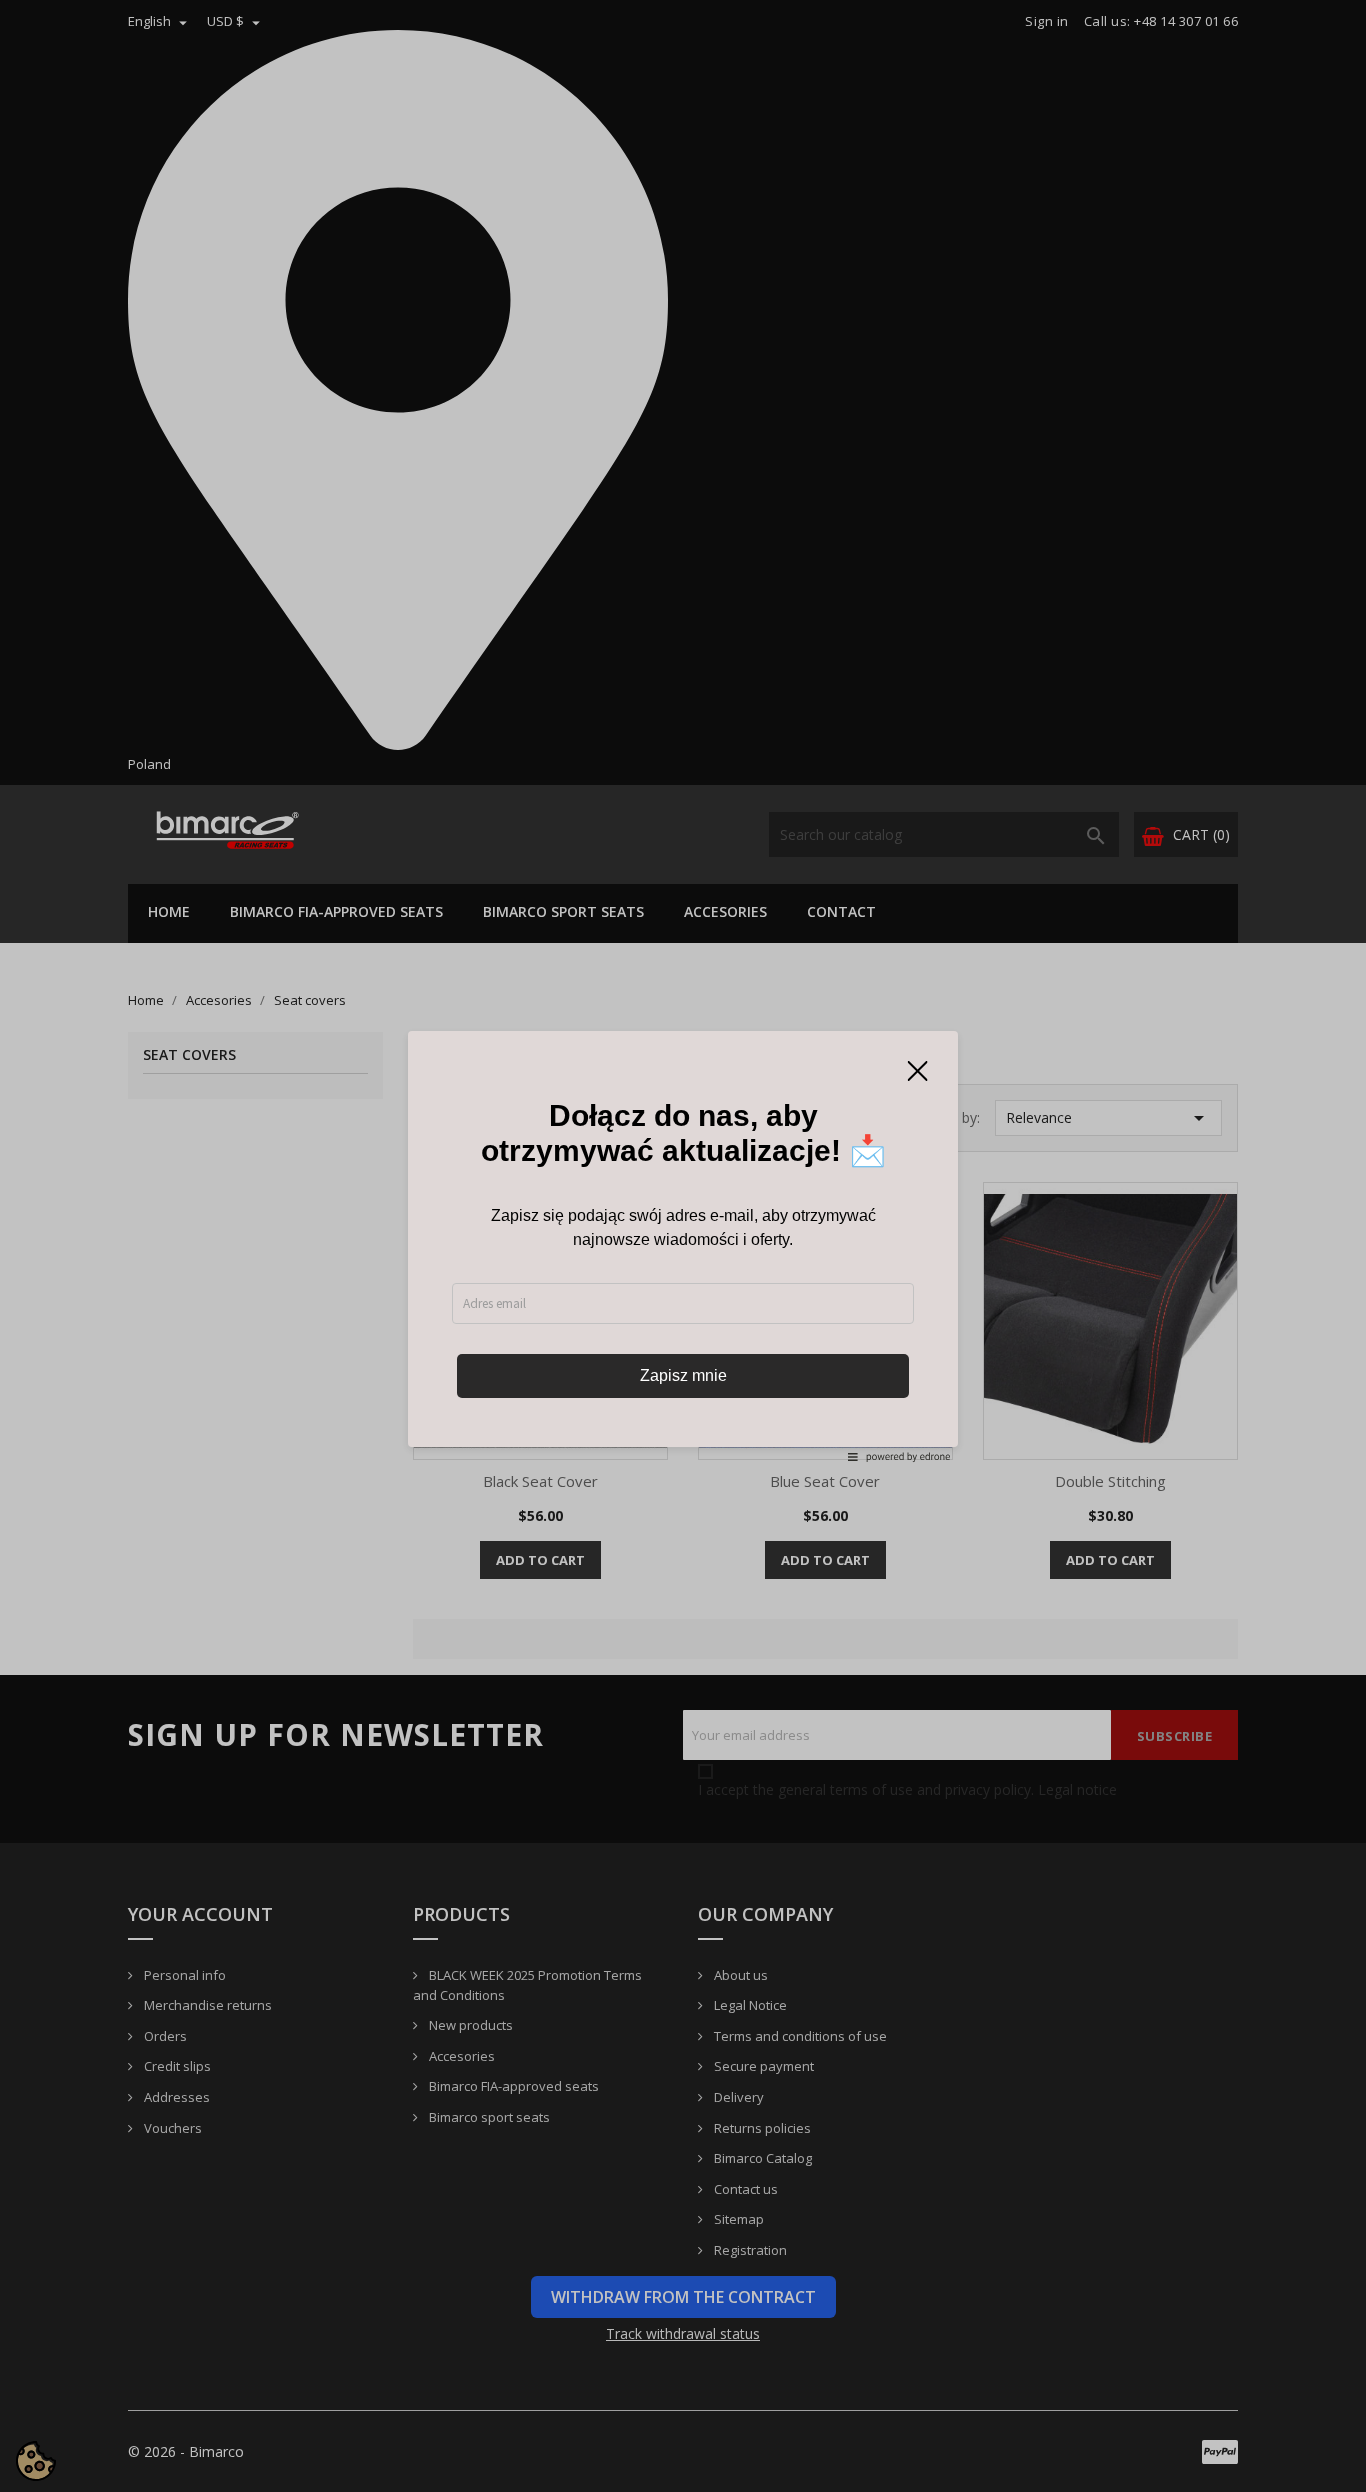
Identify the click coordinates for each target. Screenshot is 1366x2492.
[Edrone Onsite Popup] (683, 1246)
